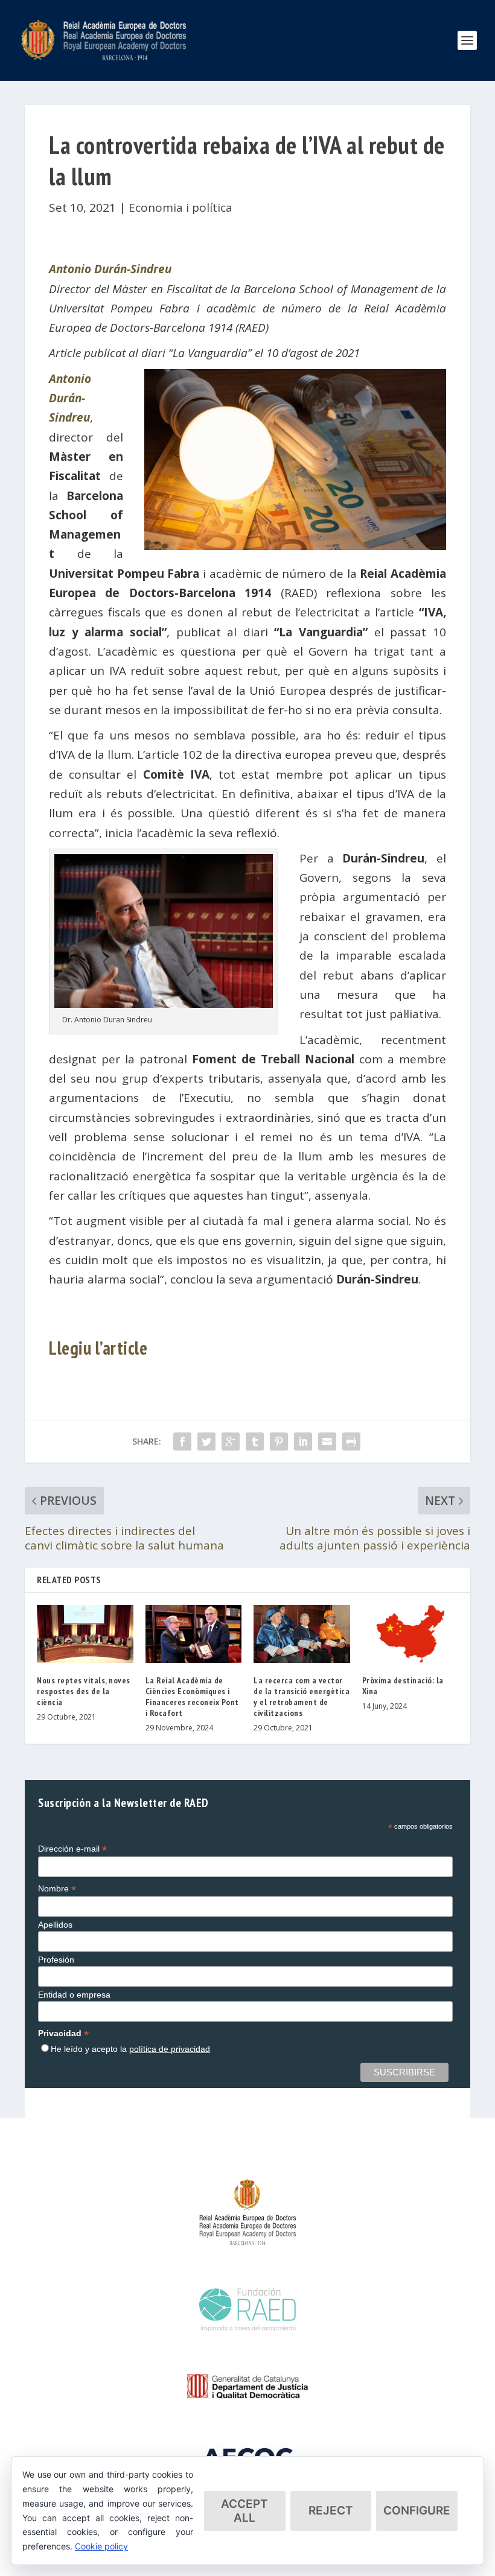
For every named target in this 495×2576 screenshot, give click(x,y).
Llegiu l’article (98, 1348)
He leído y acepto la (130, 2049)
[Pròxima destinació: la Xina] (410, 1634)
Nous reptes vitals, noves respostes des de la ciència (84, 1691)
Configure (417, 2511)
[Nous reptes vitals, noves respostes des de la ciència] (85, 1634)
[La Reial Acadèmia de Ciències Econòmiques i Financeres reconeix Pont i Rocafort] (194, 1634)
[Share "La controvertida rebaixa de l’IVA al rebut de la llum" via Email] (327, 1441)
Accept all (244, 2511)
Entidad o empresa (74, 1995)
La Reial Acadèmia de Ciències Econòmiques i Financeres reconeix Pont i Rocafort (192, 1697)
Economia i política (180, 207)
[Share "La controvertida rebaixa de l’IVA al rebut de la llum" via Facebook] (182, 1441)
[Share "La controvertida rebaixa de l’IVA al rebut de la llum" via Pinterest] (279, 1441)
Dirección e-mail (72, 1849)
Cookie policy (101, 2546)
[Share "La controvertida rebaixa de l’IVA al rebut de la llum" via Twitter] (206, 1441)
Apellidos (55, 1925)
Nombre (57, 1889)
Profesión (56, 1960)
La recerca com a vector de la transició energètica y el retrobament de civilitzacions (302, 1697)
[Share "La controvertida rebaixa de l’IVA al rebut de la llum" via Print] (351, 1441)
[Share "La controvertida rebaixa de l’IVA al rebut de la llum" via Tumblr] (255, 1441)
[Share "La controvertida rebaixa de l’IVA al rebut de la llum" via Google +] (231, 1441)
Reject (331, 2511)
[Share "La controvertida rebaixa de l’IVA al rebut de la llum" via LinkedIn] (303, 1441)
